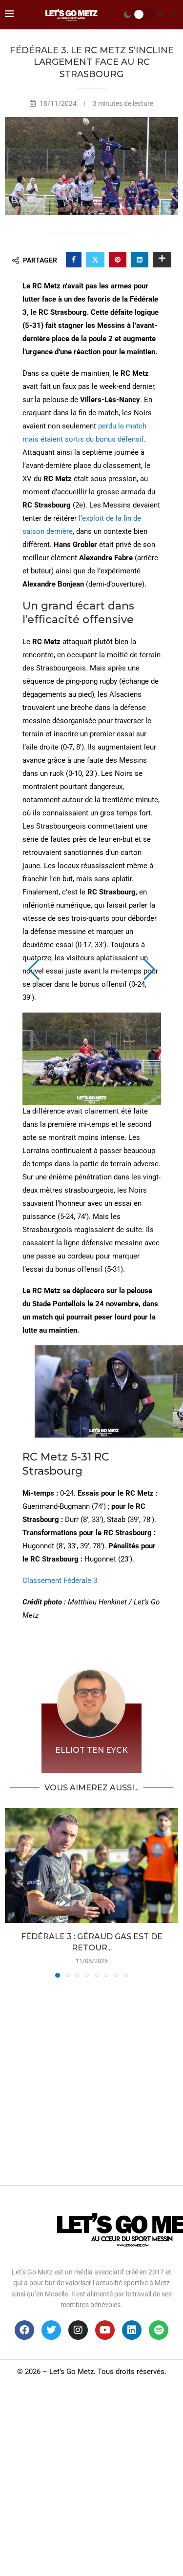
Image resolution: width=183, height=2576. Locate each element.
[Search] (173, 15)
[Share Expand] (162, 260)
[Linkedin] (132, 2330)
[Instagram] (78, 2330)
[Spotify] (159, 2330)
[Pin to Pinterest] (118, 260)
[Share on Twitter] (95, 260)
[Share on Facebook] (74, 260)
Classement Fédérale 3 (60, 1581)
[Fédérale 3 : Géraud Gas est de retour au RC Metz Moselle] (91, 1866)
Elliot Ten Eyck (91, 1750)
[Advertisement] (91, 2079)
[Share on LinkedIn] (140, 260)
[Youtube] (105, 2330)
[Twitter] (51, 2330)
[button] (34, 970)
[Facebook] (24, 2330)
